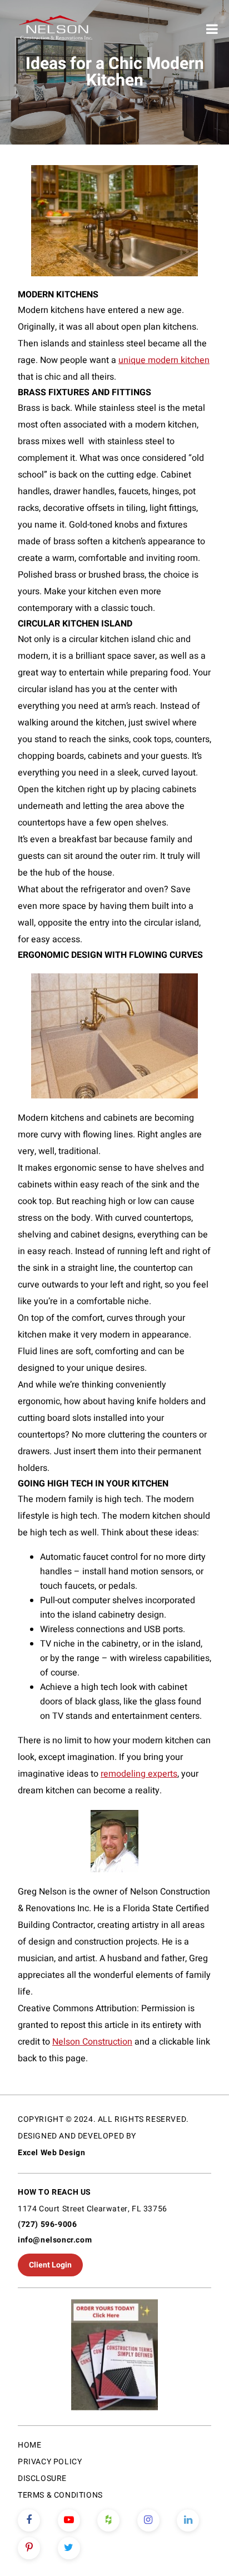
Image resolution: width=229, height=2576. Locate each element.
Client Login (50, 2265)
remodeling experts (139, 1774)
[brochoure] (114, 2357)
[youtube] (69, 2520)
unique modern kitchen (164, 360)
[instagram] (148, 2520)
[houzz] (108, 2520)
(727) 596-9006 (47, 2224)
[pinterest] (29, 2548)
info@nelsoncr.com (55, 2240)
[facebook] (29, 2520)
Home (29, 2445)
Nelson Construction (92, 2042)
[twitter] (69, 2548)
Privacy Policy (50, 2462)
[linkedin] (188, 2520)
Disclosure (42, 2478)
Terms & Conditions (60, 2495)
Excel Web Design (52, 2153)
